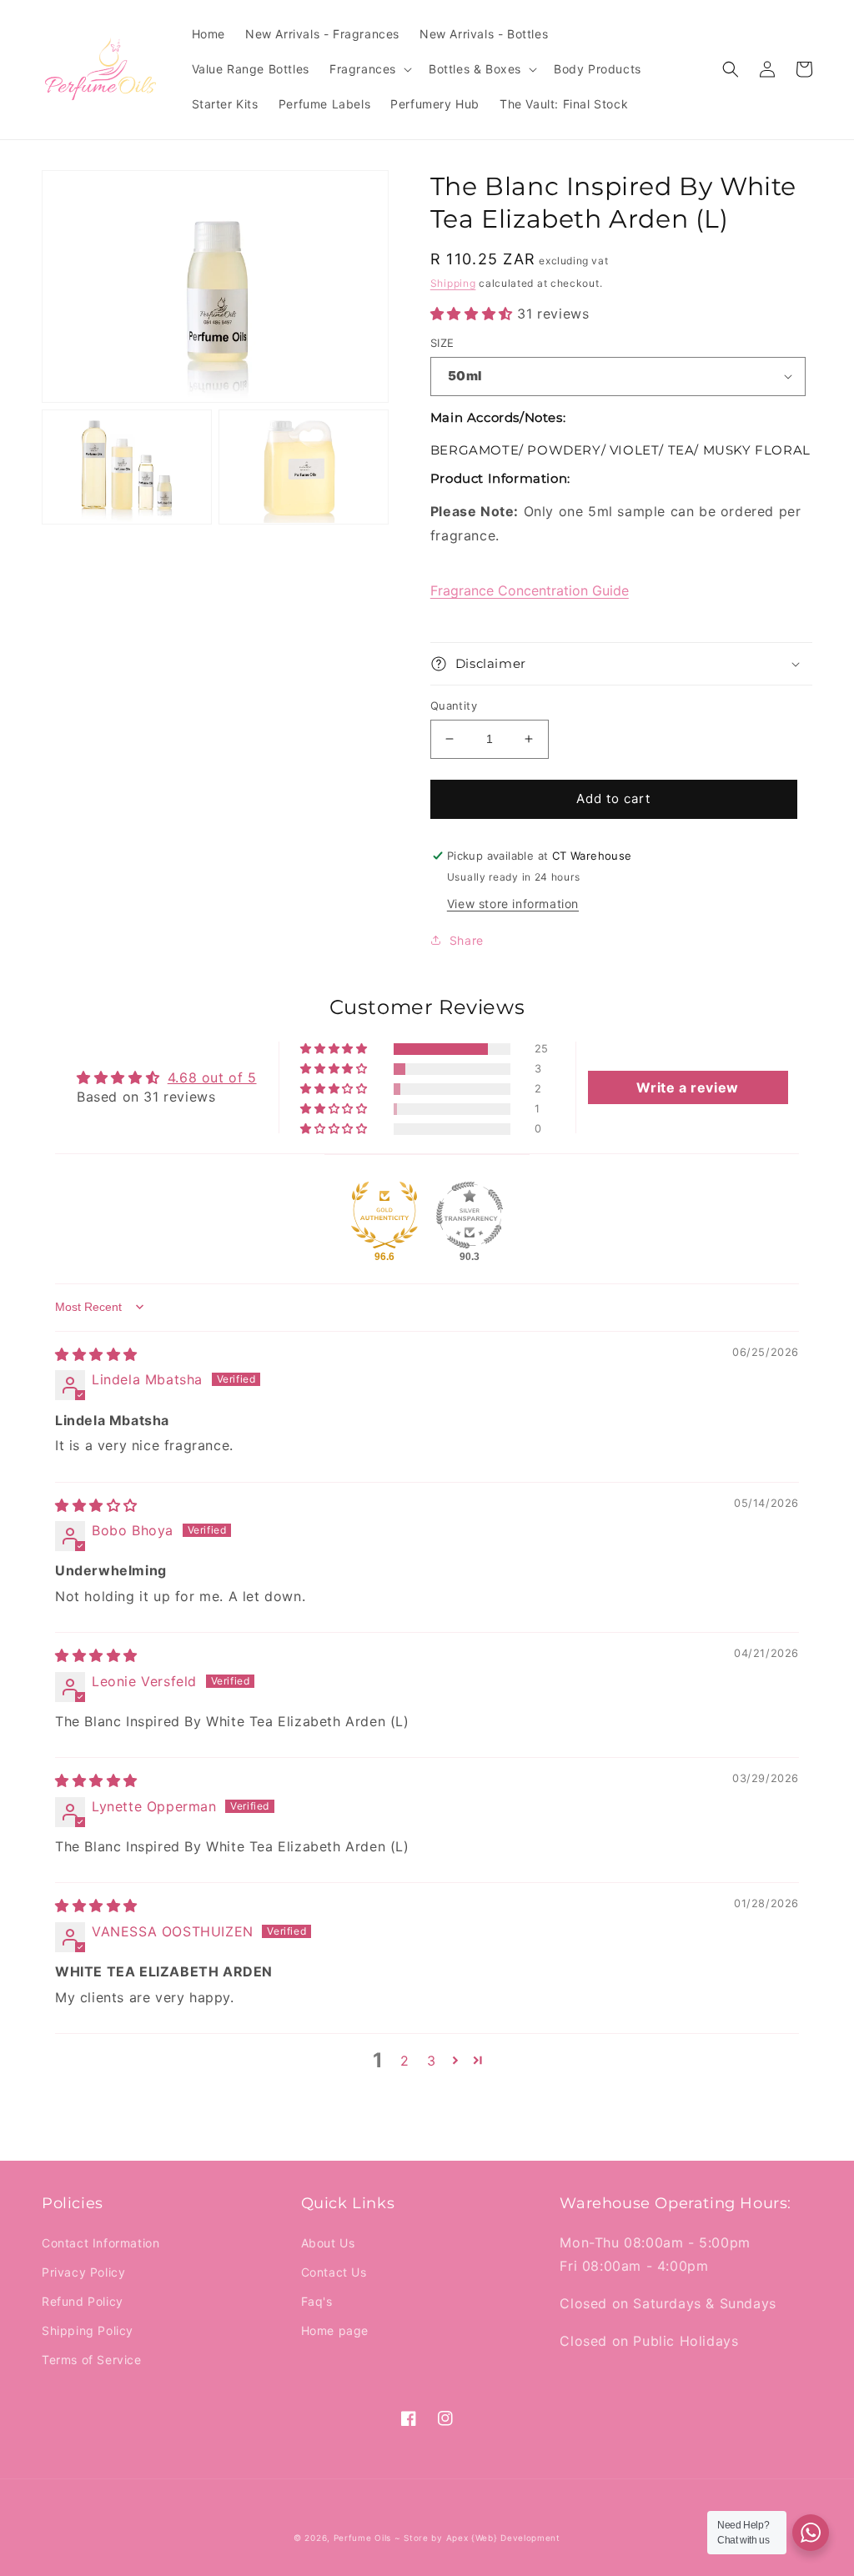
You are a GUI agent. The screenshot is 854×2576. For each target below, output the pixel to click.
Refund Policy (83, 2301)
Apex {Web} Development (503, 2538)
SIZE (442, 343)
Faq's (317, 2301)
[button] (369, 69)
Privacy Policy (83, 2272)
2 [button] (405, 2061)
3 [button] (432, 2061)
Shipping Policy (88, 2330)
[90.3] (470, 1215)
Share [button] (467, 940)
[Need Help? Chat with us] (811, 2533)
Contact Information (100, 2243)
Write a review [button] (687, 1087)
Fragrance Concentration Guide (530, 590)
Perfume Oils (362, 2538)
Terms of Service (92, 2360)
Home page (335, 2330)
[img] (96, 1354)
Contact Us (334, 2272)
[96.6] (384, 1215)
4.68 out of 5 (212, 1077)
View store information (513, 904)
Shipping (453, 283)
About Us (328, 2243)
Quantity (454, 706)
